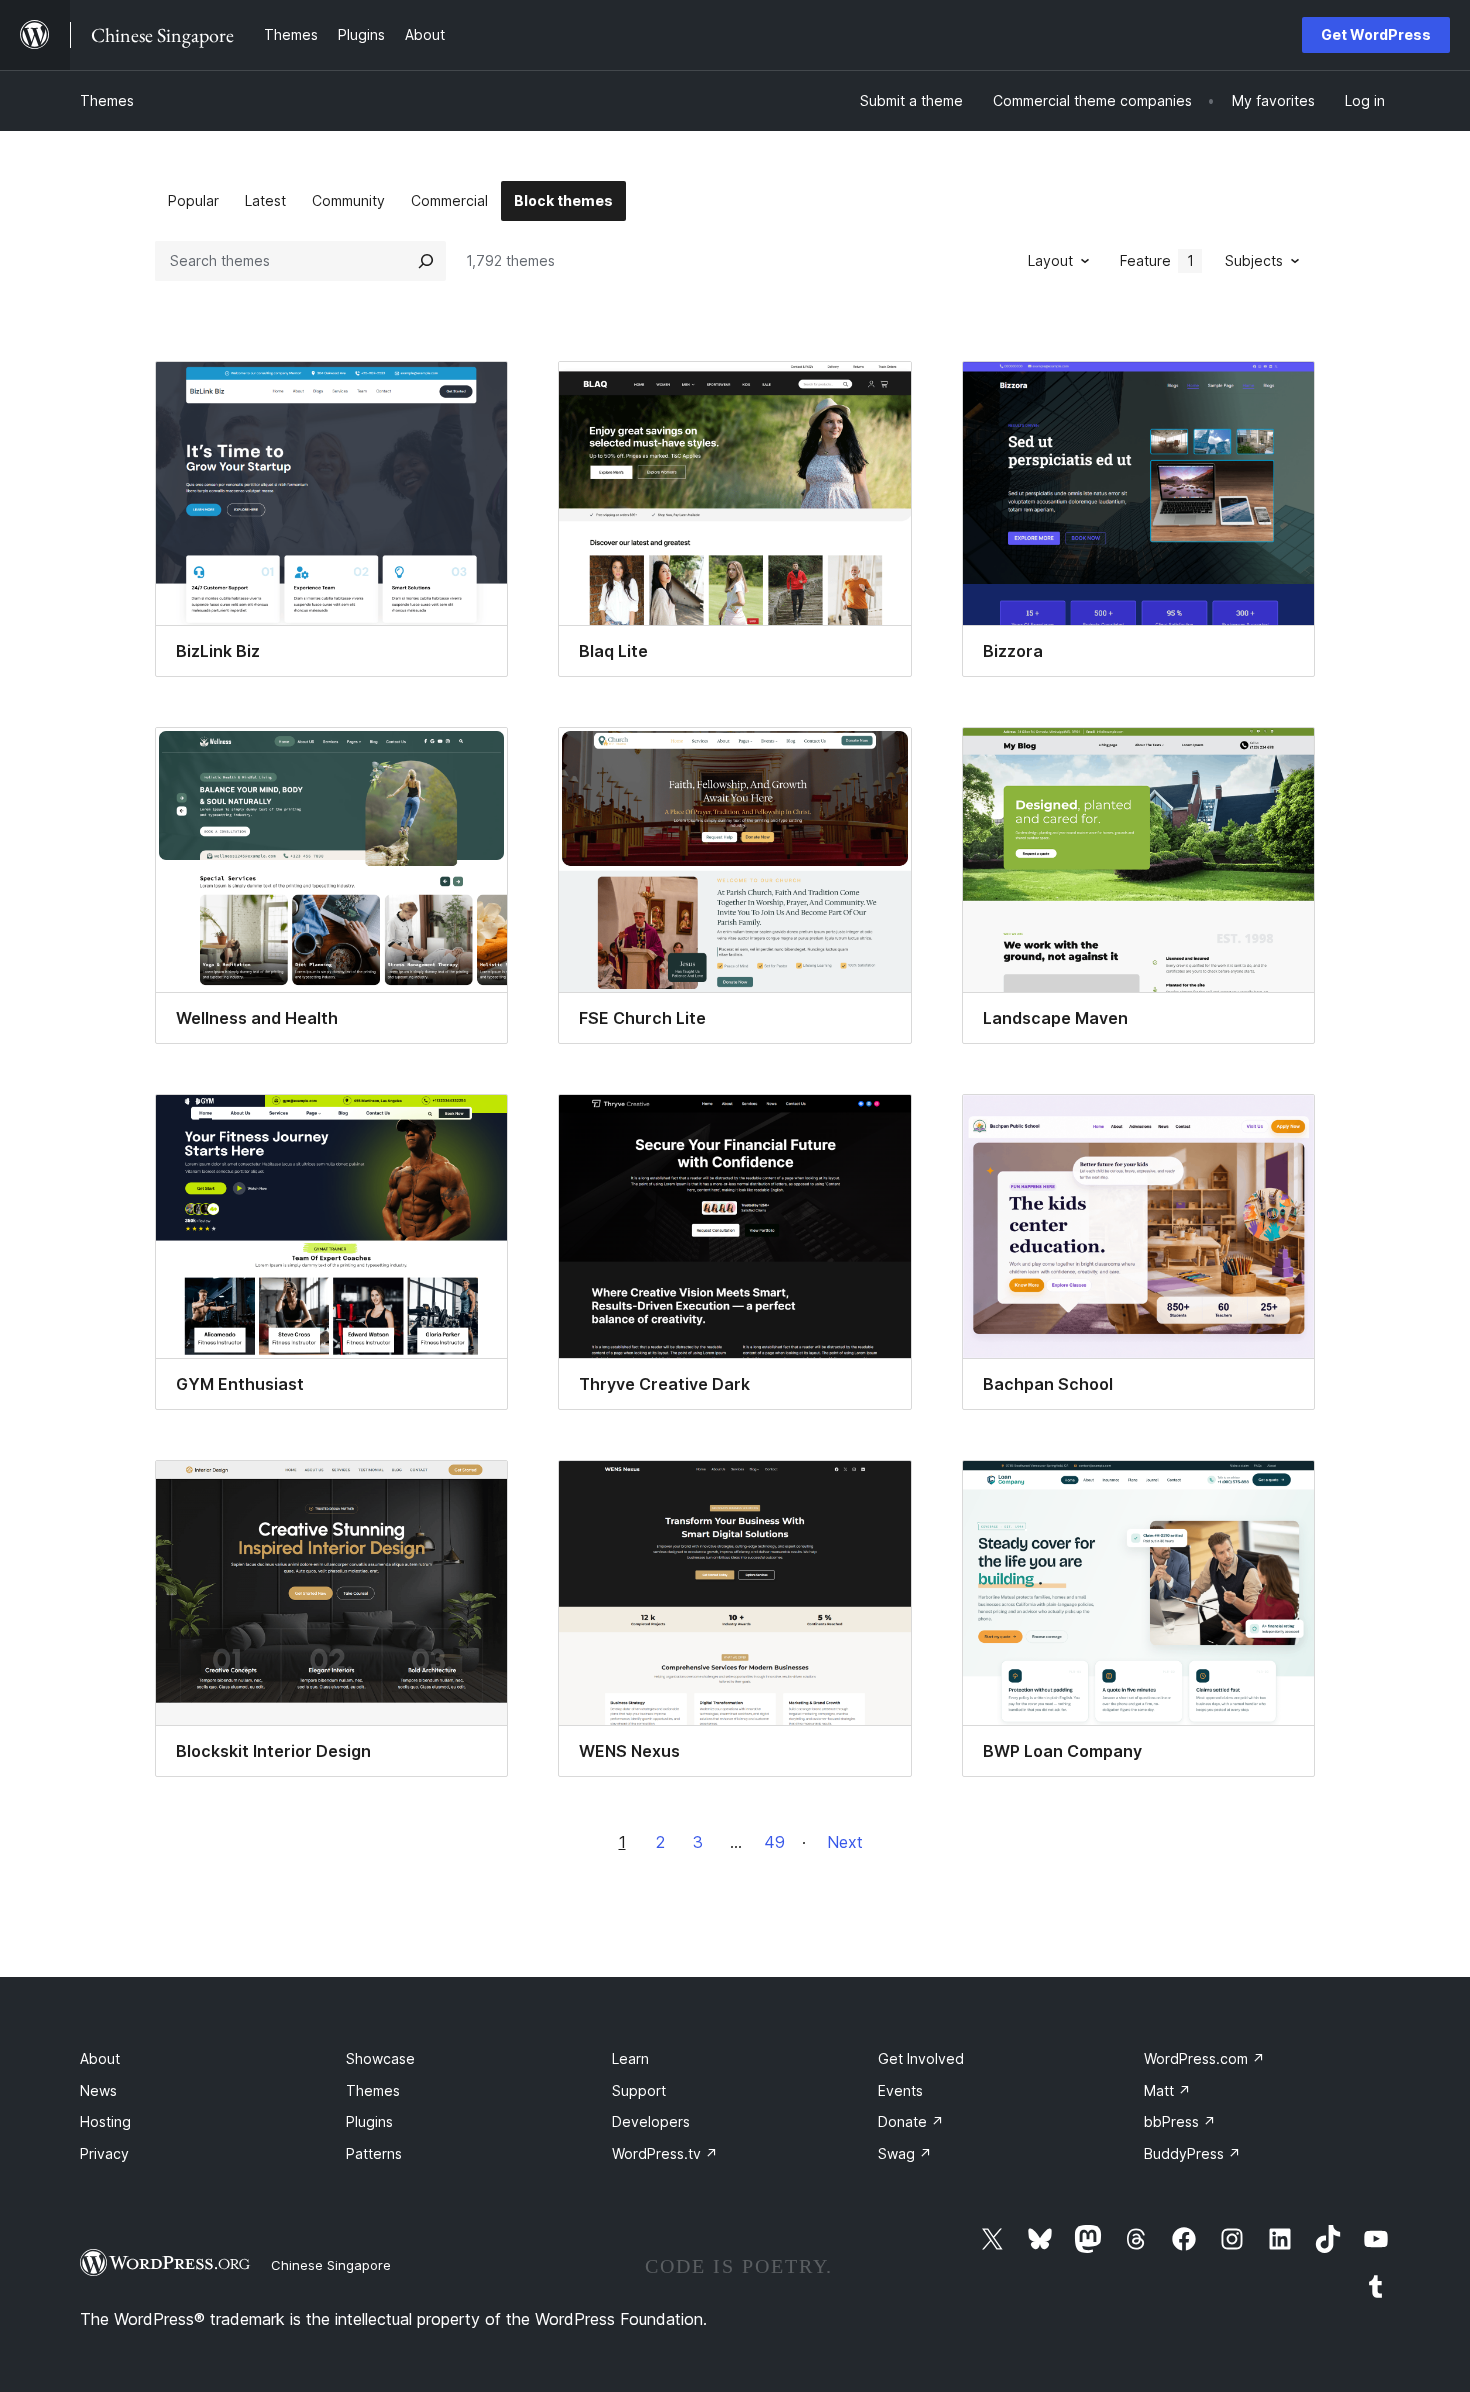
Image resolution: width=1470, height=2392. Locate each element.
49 (774, 1842)
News (98, 2090)
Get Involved (921, 2058)
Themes (107, 100)
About (100, 2058)
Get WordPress (1376, 34)
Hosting (105, 2121)
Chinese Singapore (331, 2265)
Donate (911, 2121)
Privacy (104, 2153)
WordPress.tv (665, 2153)
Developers (651, 2121)
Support (639, 2090)
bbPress (1180, 2121)
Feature (1157, 260)
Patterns (374, 2153)
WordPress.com (1204, 2058)
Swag (905, 2153)
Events (900, 2090)
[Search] (426, 261)
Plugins (369, 2121)
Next (845, 1842)
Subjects (1254, 260)
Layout (1050, 260)
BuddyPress (1192, 2153)
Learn (630, 2058)
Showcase (380, 2058)
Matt (1167, 2090)
